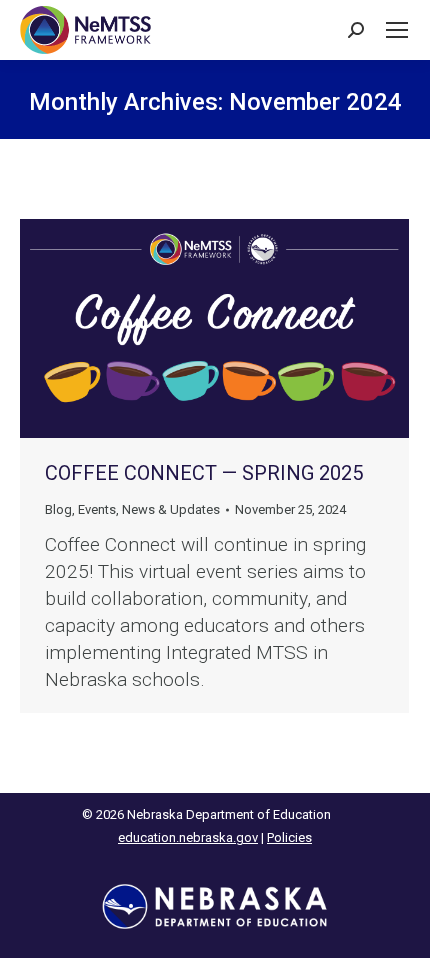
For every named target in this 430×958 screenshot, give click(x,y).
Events (97, 509)
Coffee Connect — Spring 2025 (204, 473)
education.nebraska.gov (188, 837)
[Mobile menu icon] (397, 30)
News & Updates (171, 509)
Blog (58, 509)
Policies (289, 837)
